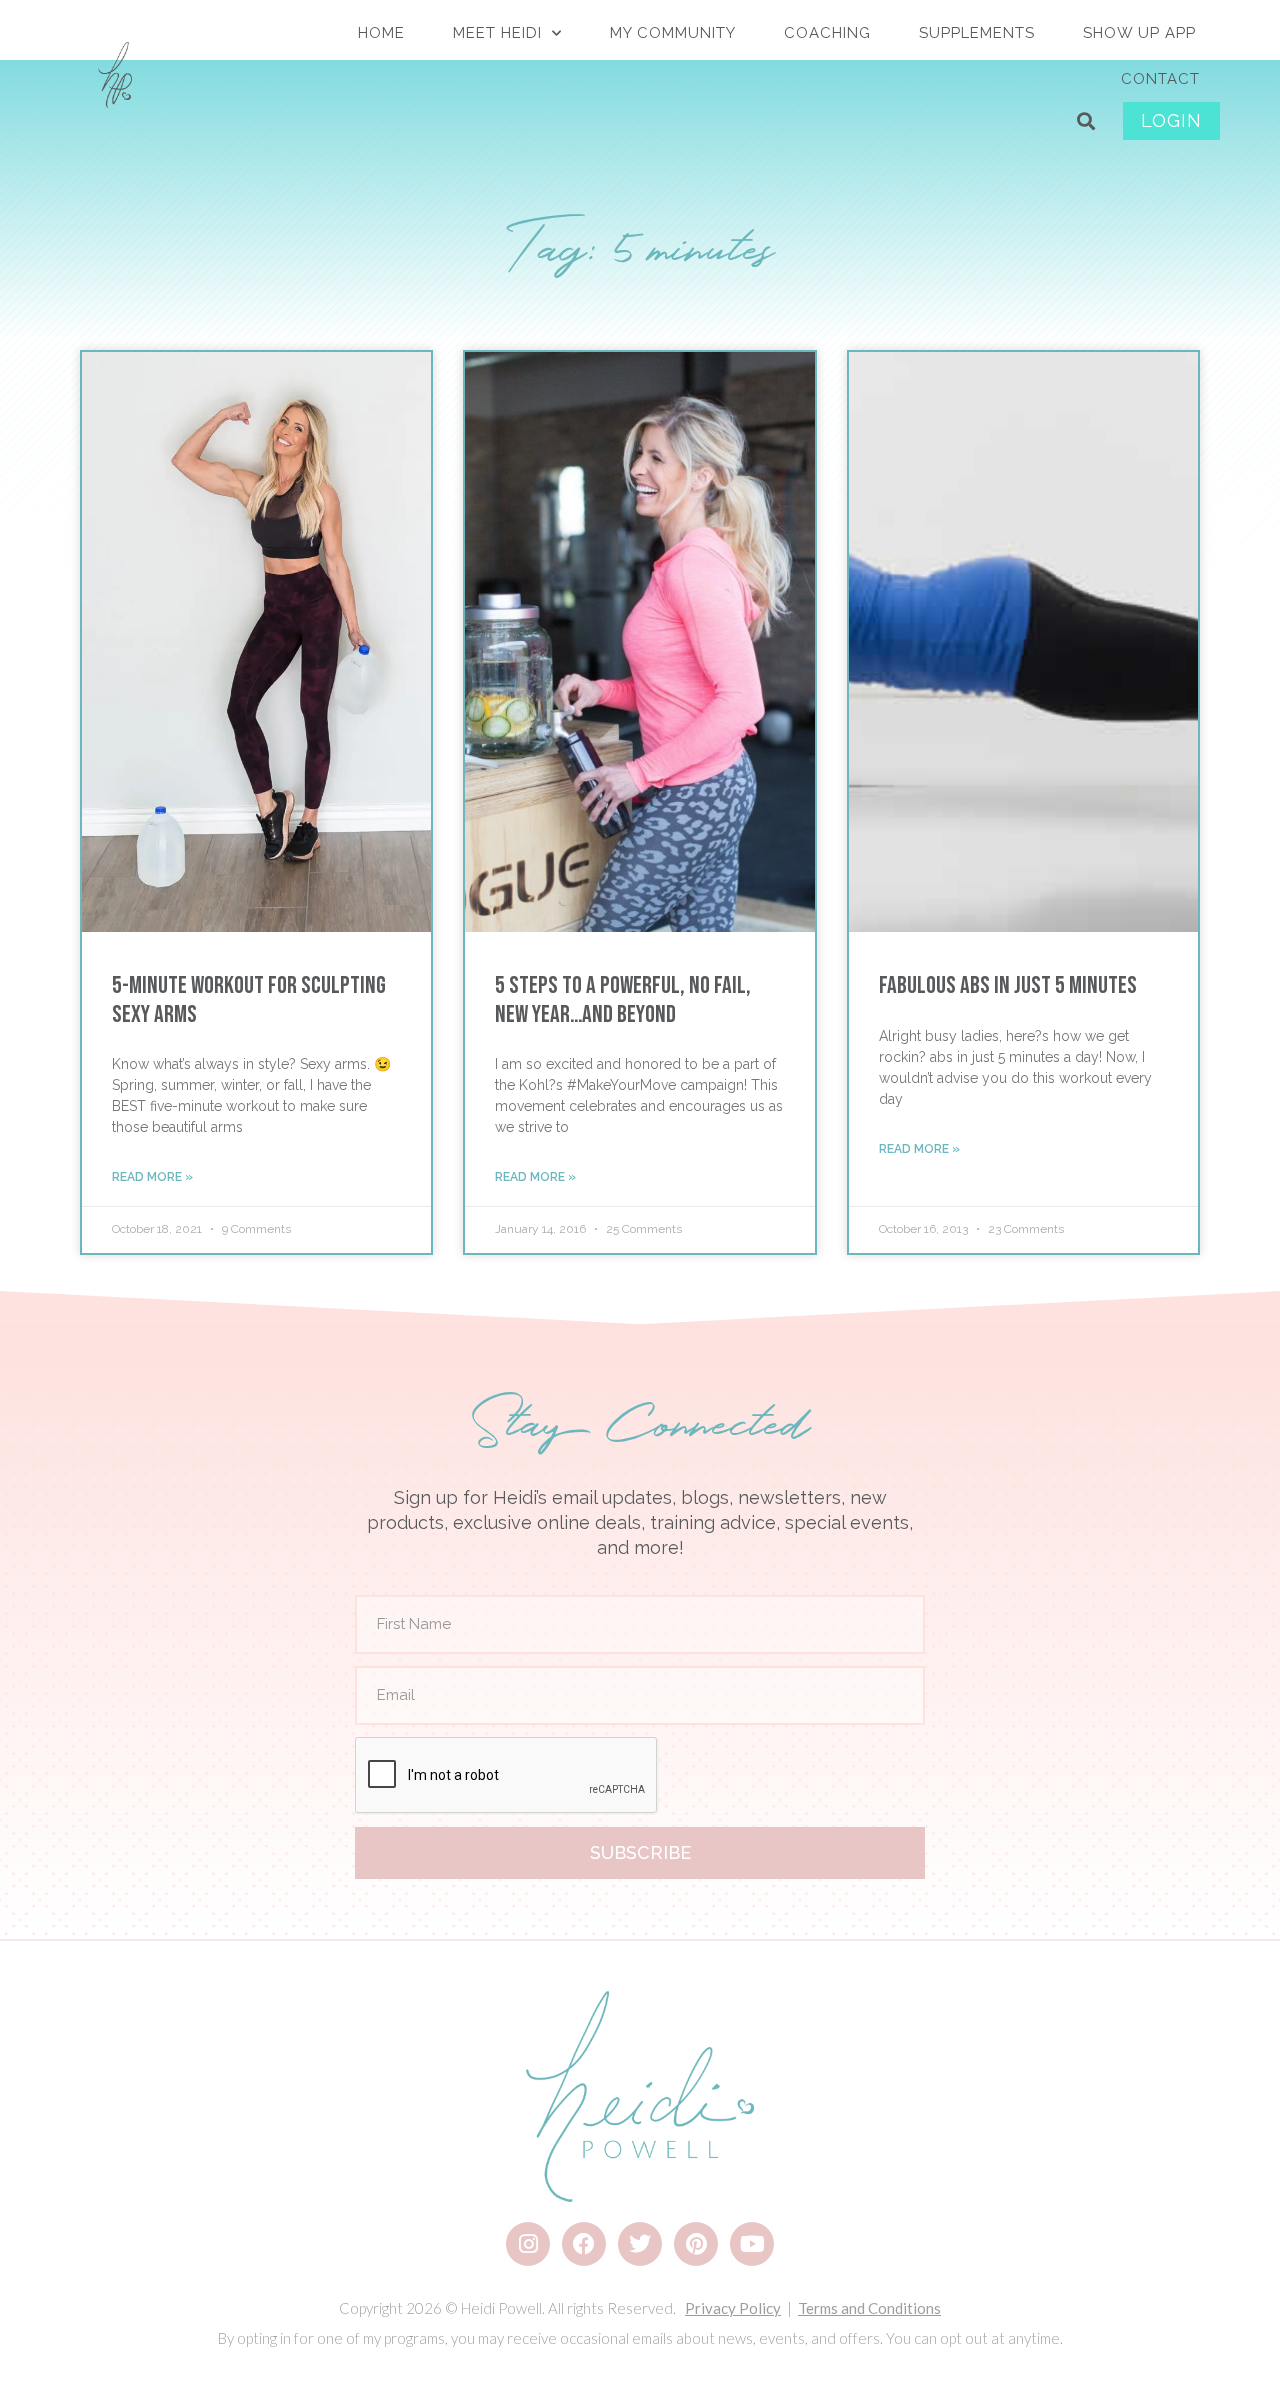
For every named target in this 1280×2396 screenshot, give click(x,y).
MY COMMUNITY (673, 33)
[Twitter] (640, 2244)
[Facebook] (584, 2244)
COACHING (827, 33)
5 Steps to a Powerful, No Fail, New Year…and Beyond (623, 1000)
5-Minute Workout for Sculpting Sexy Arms (249, 1000)
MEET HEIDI (497, 33)
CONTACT (1160, 79)
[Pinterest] (696, 2244)
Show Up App (1139, 33)
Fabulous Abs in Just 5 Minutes (1008, 985)
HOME (381, 33)
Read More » (152, 1177)
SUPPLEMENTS (977, 33)
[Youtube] (752, 2244)
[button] (1086, 121)
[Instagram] (528, 2244)
